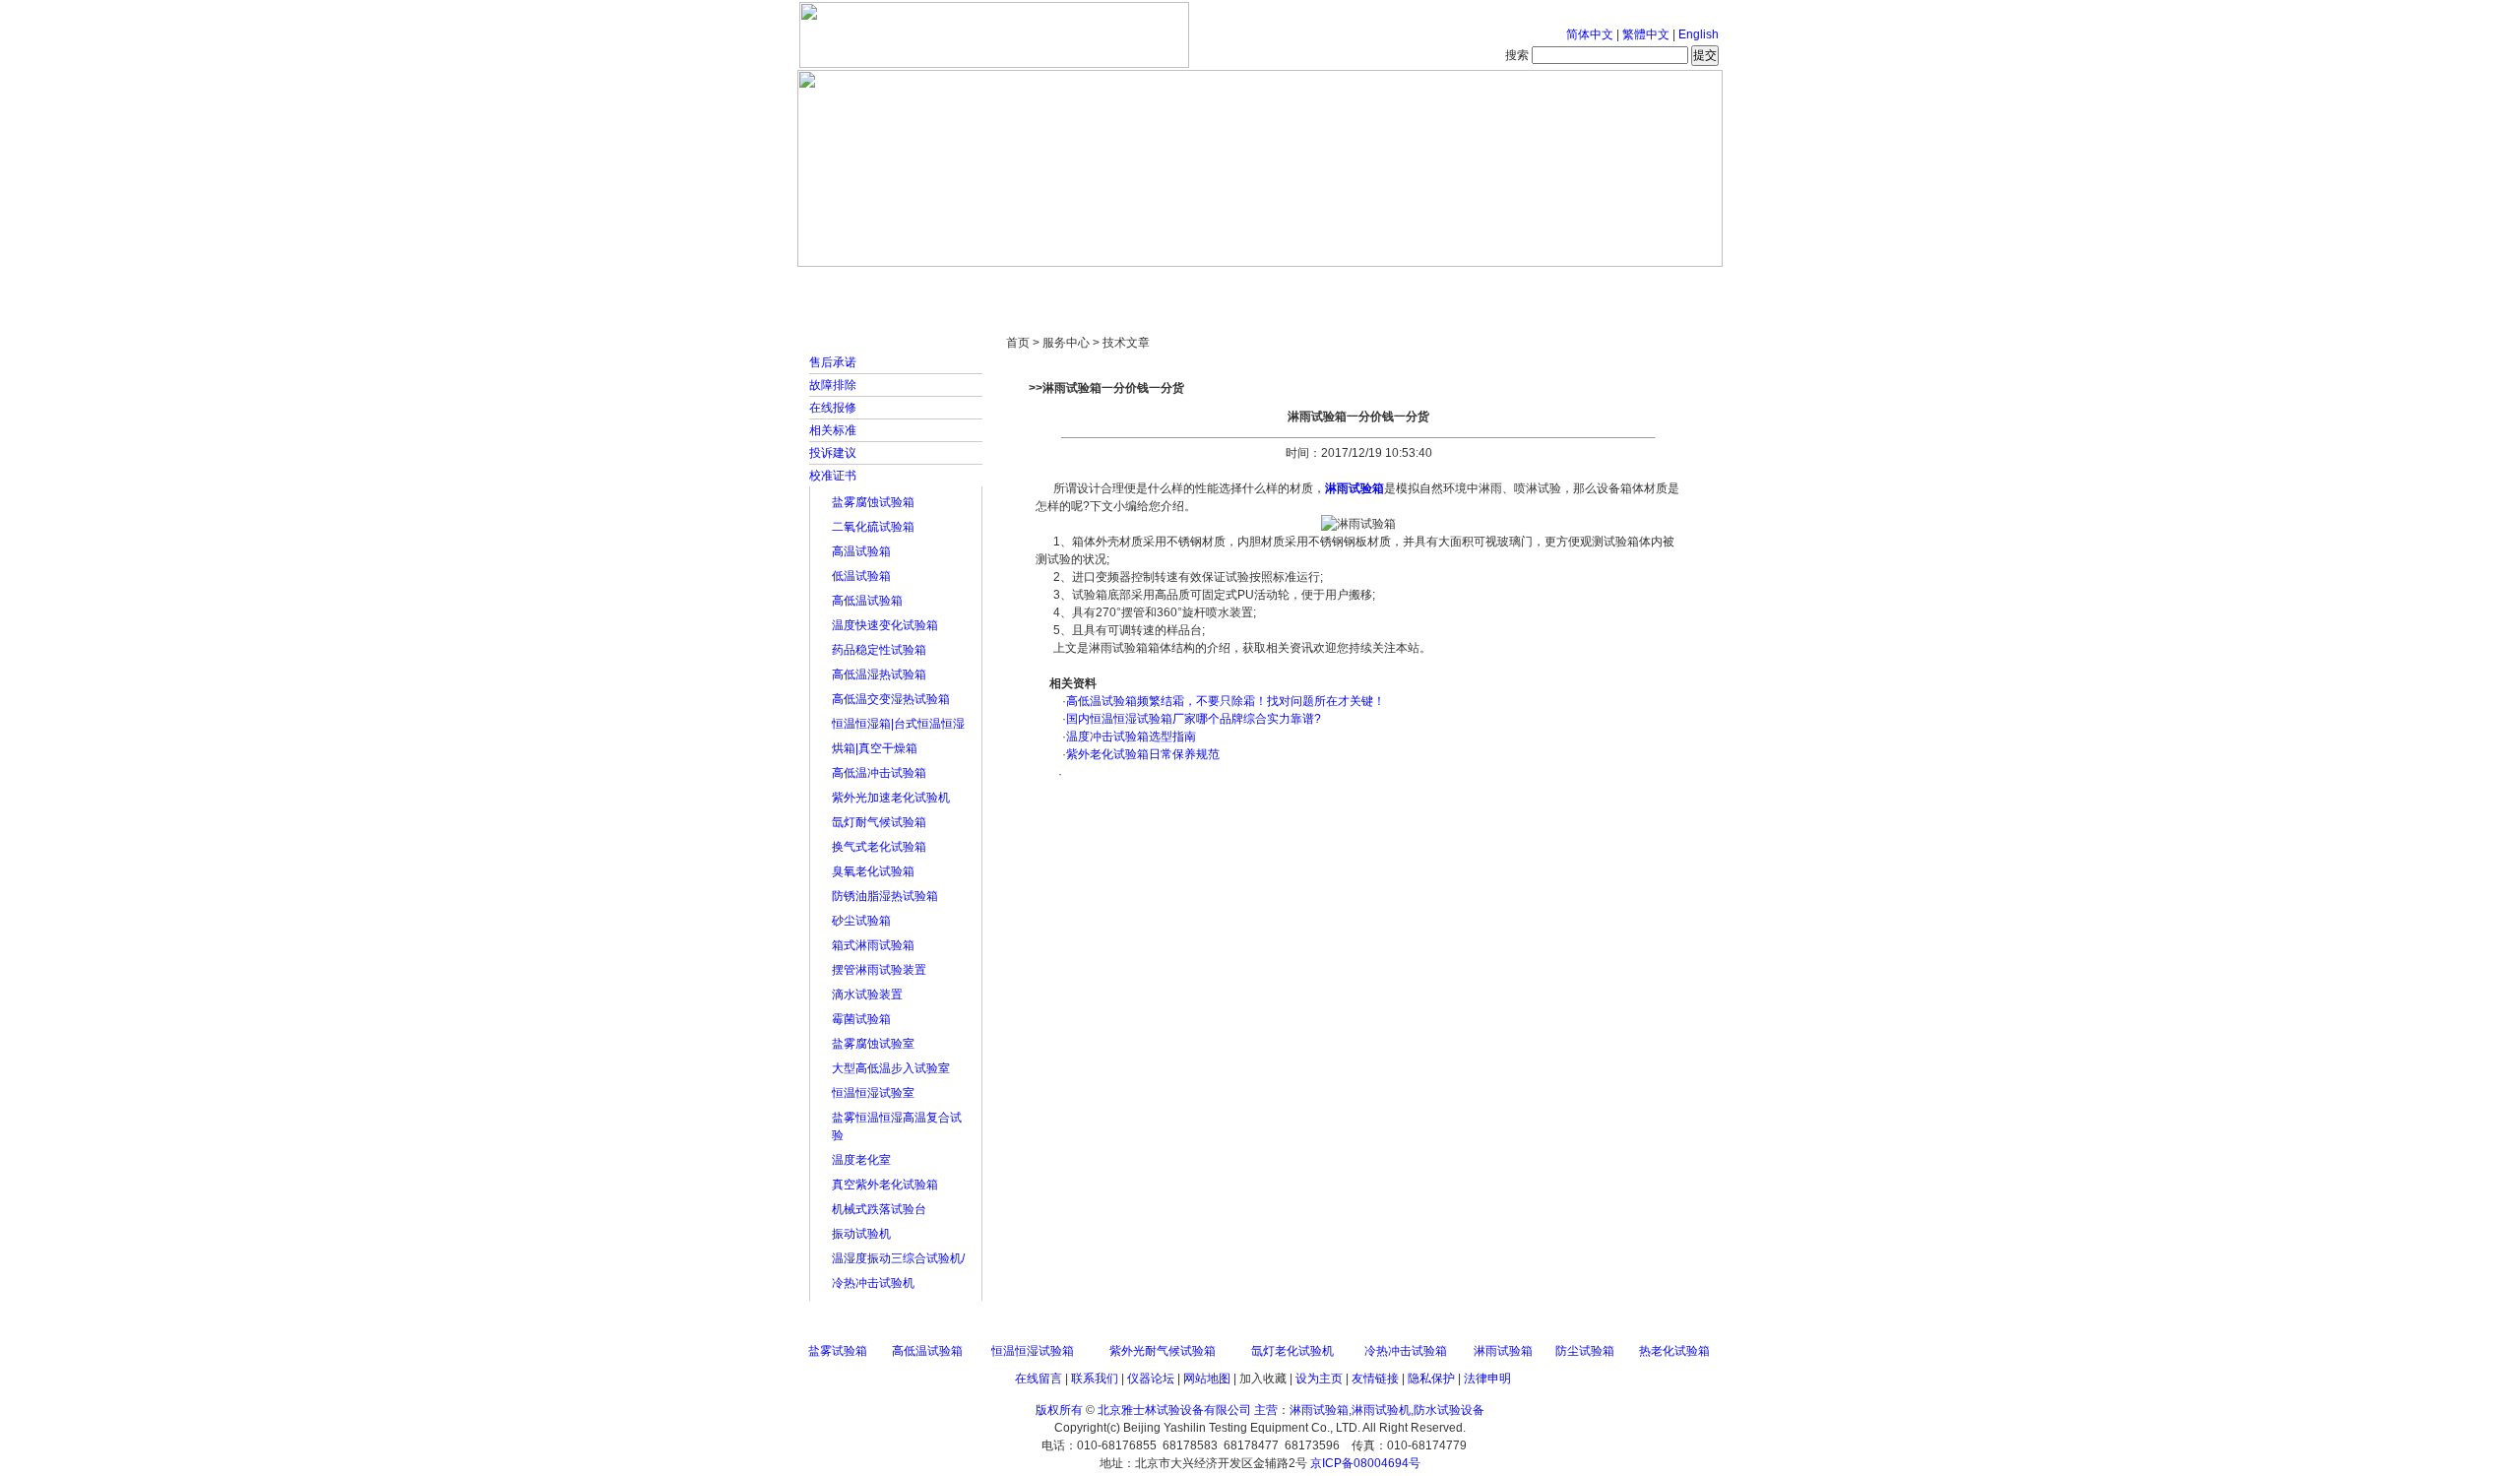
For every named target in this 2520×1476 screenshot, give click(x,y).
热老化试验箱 (1674, 1351)
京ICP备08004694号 (1365, 1463)
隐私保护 (1431, 1379)
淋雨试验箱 (1354, 488)
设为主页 (1319, 1379)
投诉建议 (833, 453)
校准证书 (833, 476)
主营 (1266, 1410)
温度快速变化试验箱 (885, 625)
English (1699, 34)
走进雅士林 (970, 286)
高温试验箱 (861, 551)
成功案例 (1294, 286)
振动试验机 (861, 1234)
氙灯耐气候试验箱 (879, 822)
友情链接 (1375, 1379)
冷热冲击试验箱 (1406, 1351)
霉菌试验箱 (861, 1019)
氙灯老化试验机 (1292, 1351)
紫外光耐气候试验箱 (1163, 1351)
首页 (861, 286)
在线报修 (833, 408)
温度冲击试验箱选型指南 (1131, 737)
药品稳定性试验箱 (879, 650)
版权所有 (1059, 1410)
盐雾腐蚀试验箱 (873, 502)
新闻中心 (1078, 286)
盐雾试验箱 (838, 1351)
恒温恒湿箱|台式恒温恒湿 (898, 724)
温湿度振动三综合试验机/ (898, 1258)
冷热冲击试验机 (873, 1283)
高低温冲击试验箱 (879, 773)
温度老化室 (861, 1160)
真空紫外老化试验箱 (885, 1185)
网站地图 (1207, 1379)
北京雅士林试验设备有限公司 (1174, 1410)
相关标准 (833, 430)
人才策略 (1403, 286)
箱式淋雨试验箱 (873, 945)
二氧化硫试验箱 (873, 527)
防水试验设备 (1449, 1410)
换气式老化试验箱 (879, 847)
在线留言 (1039, 1379)
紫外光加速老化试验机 (891, 798)
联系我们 (1095, 1379)
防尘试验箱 (1585, 1351)
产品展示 (1186, 286)
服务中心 (1511, 286)
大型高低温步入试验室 (891, 1068)
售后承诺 (833, 362)
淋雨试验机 (1381, 1410)
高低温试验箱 (867, 601)
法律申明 (1487, 1379)
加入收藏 (1263, 1379)
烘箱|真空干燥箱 (875, 748)
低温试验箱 (861, 576)
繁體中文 (1646, 34)
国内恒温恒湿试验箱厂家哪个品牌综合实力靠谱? (1194, 719)
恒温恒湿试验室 (873, 1093)
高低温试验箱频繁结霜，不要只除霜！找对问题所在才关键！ (1226, 701)
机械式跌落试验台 (879, 1209)
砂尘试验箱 (861, 921)
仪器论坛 (1151, 1379)
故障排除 (833, 385)
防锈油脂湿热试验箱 (885, 896)
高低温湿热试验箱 (879, 674)
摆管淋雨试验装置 (879, 970)
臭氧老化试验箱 (873, 871)
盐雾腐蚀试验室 (873, 1044)
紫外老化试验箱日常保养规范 (1143, 754)
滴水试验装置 (867, 995)
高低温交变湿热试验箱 (891, 699)
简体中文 (1590, 34)
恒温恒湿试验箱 (1033, 1351)
